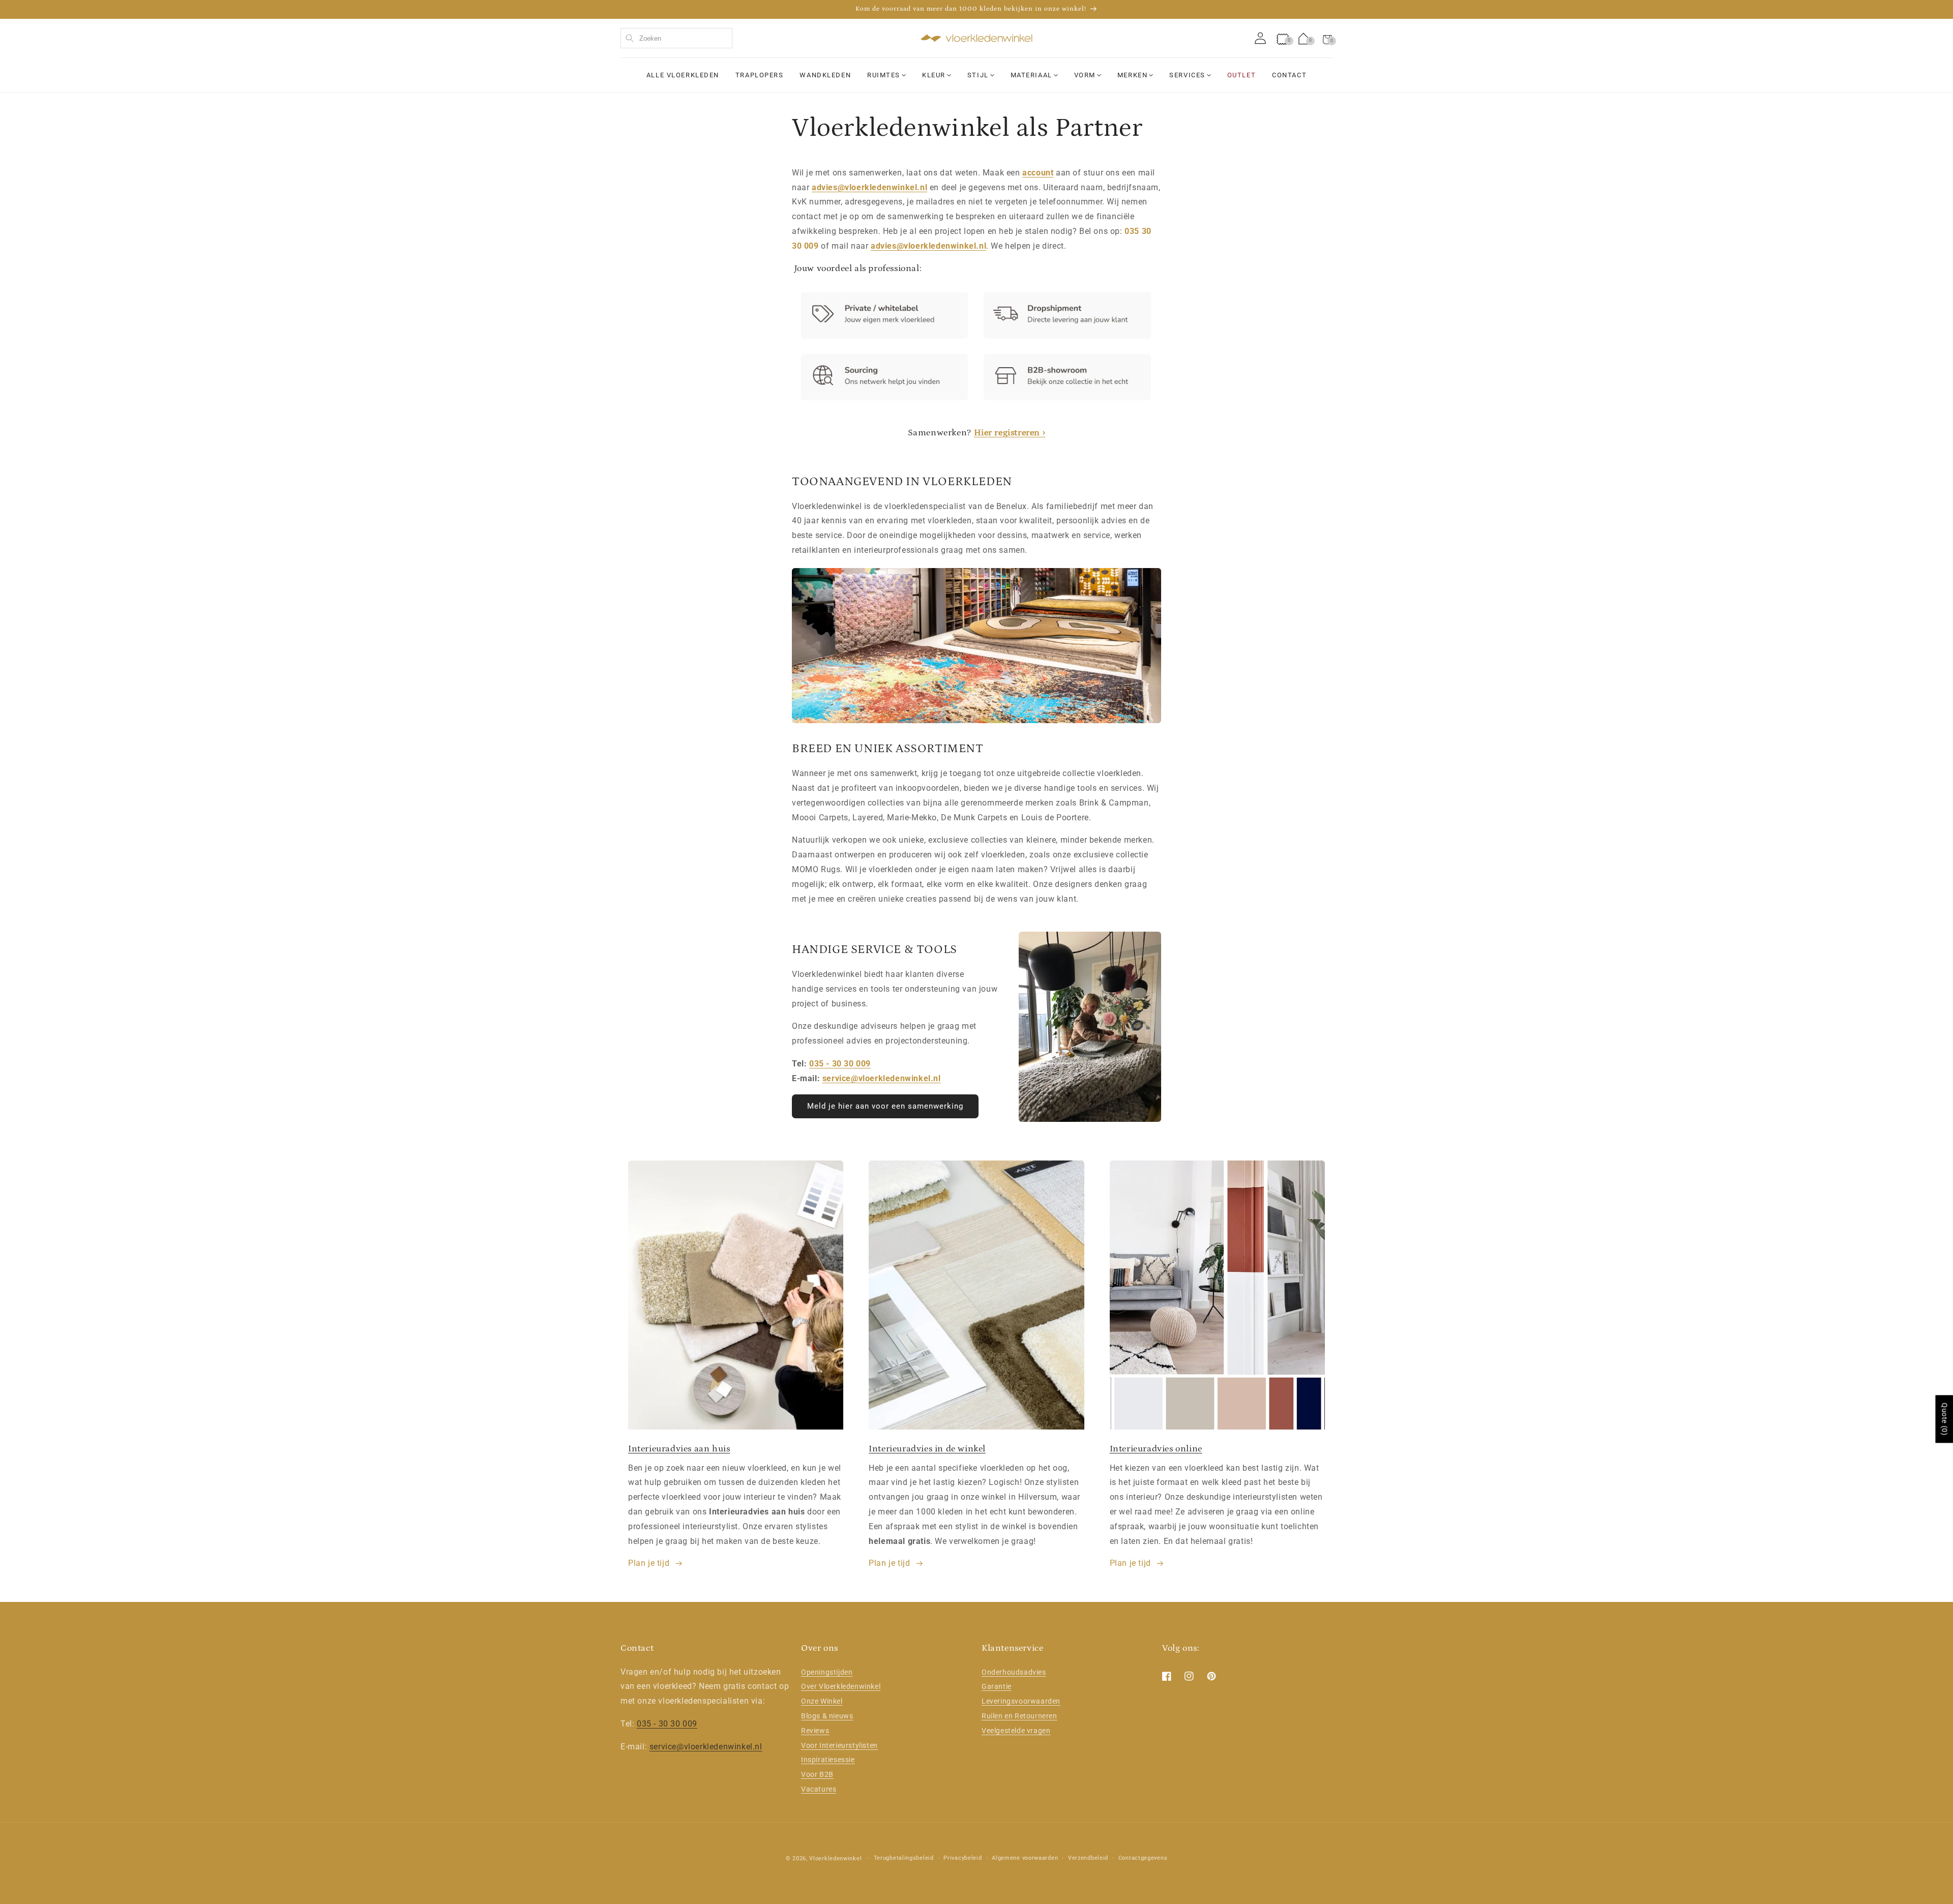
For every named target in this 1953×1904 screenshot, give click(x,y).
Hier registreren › (1010, 433)
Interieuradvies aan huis (679, 1449)
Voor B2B (817, 1774)
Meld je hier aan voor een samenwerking (885, 1106)
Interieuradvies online (1156, 1449)
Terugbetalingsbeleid (904, 1858)
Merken (1132, 75)
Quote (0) (1944, 1419)
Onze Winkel (822, 1701)
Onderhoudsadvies (1014, 1672)
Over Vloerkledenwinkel (841, 1686)
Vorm (1085, 75)
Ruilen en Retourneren (1019, 1716)
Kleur (934, 75)
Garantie (997, 1686)
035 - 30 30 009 (840, 1064)
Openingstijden (827, 1672)
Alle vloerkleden (683, 75)
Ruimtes (884, 75)
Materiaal (1031, 75)
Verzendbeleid (1088, 1858)
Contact (1289, 75)
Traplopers (760, 75)
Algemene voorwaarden (1025, 1858)
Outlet (1241, 75)
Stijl (978, 75)
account (1038, 173)
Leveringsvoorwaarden (1021, 1701)
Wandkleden (825, 75)
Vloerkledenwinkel (835, 1858)
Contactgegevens (1143, 1858)
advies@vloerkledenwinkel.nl (869, 187)
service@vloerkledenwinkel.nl (882, 1078)
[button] (1327, 38)
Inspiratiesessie (828, 1760)
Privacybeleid (963, 1858)
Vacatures (819, 1789)
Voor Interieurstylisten (839, 1745)
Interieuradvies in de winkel (927, 1449)
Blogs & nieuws (827, 1716)
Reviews (815, 1731)
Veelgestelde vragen (1016, 1731)
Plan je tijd (649, 1563)
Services (1187, 75)
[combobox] (676, 38)
